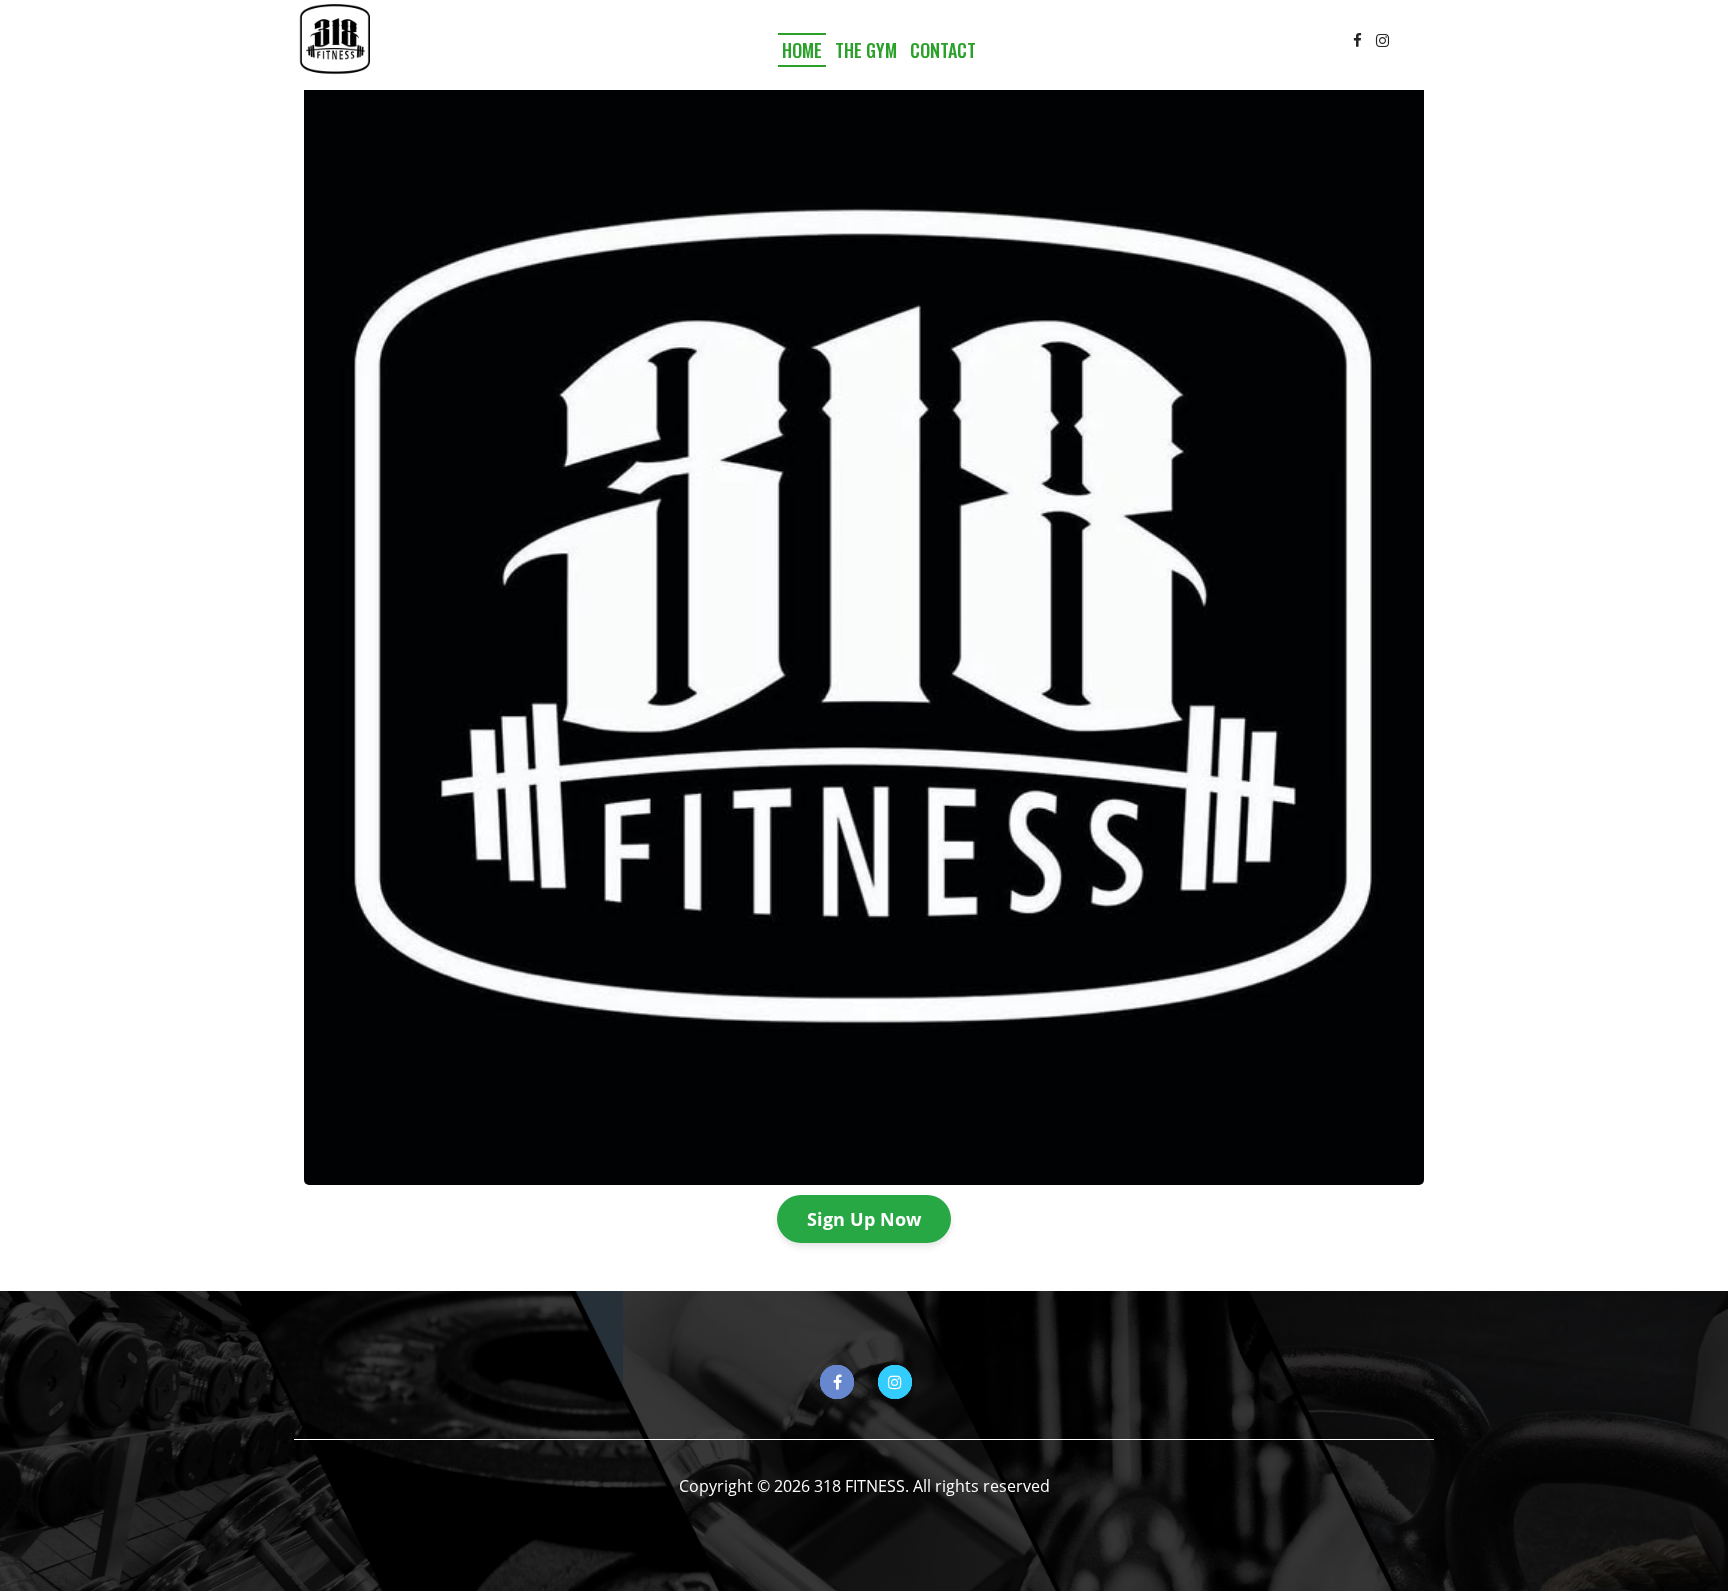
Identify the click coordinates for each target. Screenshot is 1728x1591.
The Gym (866, 50)
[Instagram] (1382, 40)
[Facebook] (1357, 40)
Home (802, 50)
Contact (943, 50)
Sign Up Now (864, 1219)
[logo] (334, 40)
